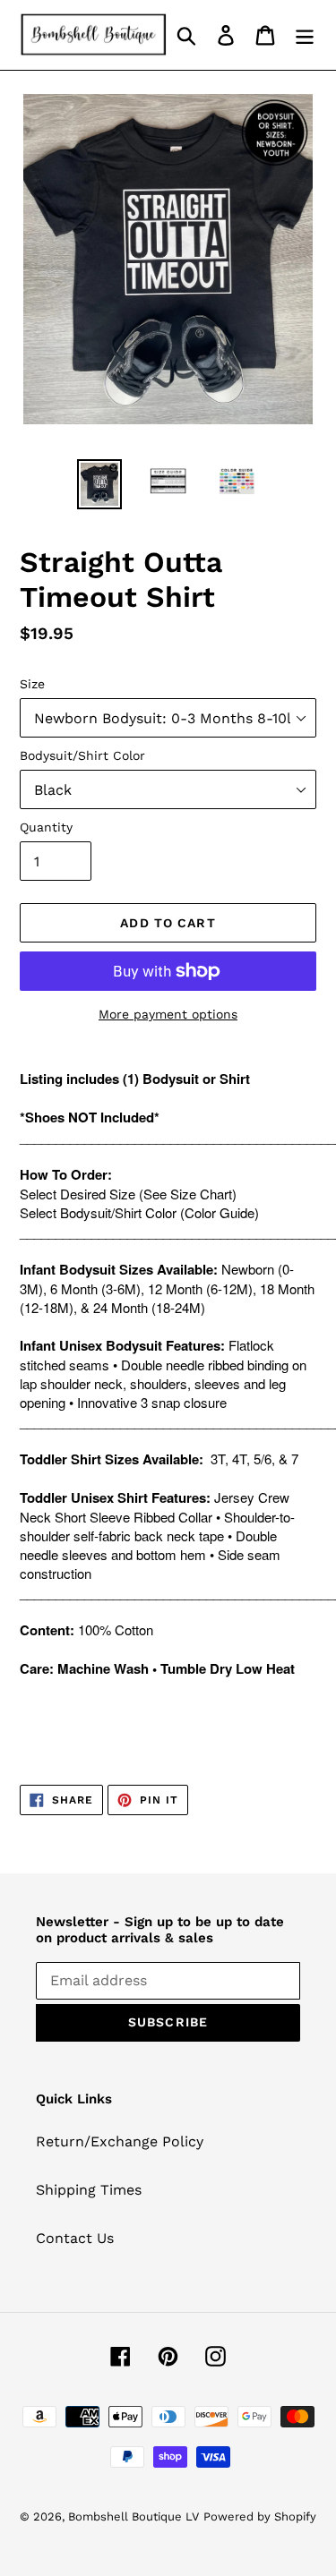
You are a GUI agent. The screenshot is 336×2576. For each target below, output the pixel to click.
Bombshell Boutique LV (134, 2516)
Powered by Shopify (260, 2516)
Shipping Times (89, 2190)
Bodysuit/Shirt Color (82, 755)
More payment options (168, 1014)
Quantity (46, 827)
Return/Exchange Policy (120, 2141)
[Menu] (305, 35)
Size (32, 684)
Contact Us (75, 2238)
